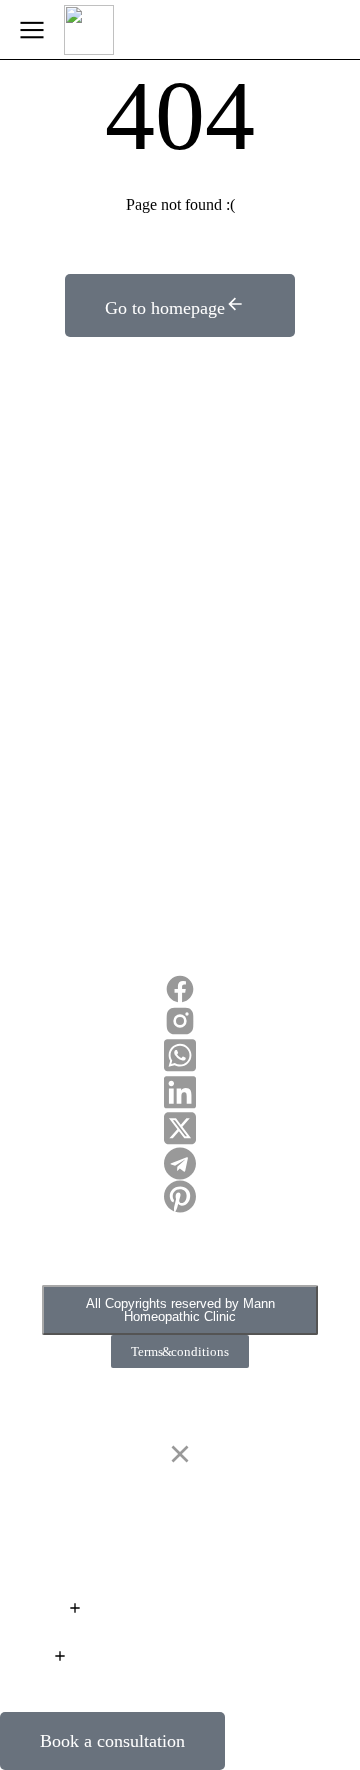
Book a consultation (112, 1741)
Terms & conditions (180, 1351)
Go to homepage (165, 308)
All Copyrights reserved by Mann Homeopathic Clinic (180, 1310)
